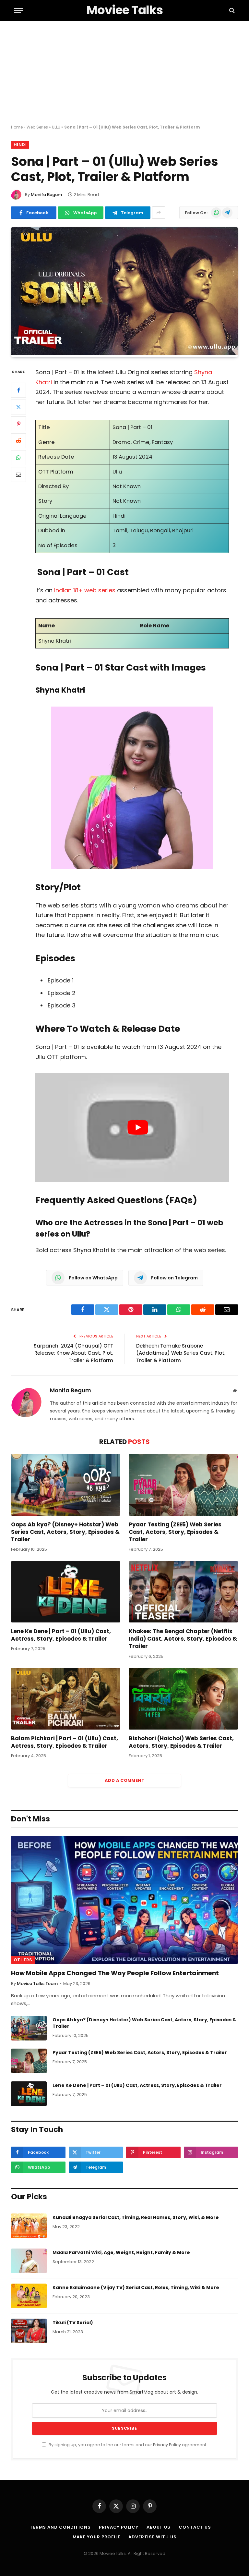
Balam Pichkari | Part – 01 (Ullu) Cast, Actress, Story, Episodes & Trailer (65, 1742)
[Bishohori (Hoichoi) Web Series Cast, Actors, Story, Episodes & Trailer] (183, 1699)
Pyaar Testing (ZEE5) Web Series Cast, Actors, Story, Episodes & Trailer (175, 1532)
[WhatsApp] (18, 458)
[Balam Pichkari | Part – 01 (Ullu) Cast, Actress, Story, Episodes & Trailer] (66, 1699)
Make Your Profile (96, 2537)
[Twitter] (18, 407)
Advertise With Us (152, 2537)
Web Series (37, 127)
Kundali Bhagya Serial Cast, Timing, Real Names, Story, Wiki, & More (136, 2217)
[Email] (18, 475)
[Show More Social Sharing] (159, 213)
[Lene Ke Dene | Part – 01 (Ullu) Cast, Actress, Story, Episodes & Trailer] (66, 1592)
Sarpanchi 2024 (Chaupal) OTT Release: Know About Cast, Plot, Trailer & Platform (73, 1353)
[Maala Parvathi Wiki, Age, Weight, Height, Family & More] (29, 2261)
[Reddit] (18, 441)
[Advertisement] (124, 73)
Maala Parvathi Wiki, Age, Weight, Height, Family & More (121, 2252)
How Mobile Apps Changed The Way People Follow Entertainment (115, 1973)
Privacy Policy (167, 2445)
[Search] (231, 11)
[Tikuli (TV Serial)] (29, 2331)
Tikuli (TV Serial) (73, 2323)
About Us (159, 2527)
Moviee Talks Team (37, 1984)
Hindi (20, 145)
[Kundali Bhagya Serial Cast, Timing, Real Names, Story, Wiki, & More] (29, 2226)
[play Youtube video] (138, 1128)
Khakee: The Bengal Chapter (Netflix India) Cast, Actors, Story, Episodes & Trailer (183, 1639)
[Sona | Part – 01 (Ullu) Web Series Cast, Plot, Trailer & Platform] (124, 353)
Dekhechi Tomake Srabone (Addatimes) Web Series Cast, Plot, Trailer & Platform (181, 1353)
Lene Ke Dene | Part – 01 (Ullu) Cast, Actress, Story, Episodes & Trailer (61, 1635)
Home (17, 127)
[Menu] (18, 11)
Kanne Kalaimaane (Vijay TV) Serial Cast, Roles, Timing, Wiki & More (136, 2287)
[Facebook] (18, 390)
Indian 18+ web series (85, 590)
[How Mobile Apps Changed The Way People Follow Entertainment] (124, 1900)
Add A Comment (124, 1780)
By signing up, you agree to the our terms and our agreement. (127, 2445)
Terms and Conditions (60, 2527)
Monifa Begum (46, 195)
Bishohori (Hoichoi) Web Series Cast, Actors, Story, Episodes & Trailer (181, 1742)
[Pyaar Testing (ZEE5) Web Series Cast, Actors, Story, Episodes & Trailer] (183, 1485)
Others (23, 1960)
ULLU (56, 127)
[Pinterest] (18, 424)
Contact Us (195, 2527)
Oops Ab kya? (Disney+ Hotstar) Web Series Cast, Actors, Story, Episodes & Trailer (65, 1532)
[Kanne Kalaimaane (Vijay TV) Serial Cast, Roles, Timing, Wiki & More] (29, 2296)
